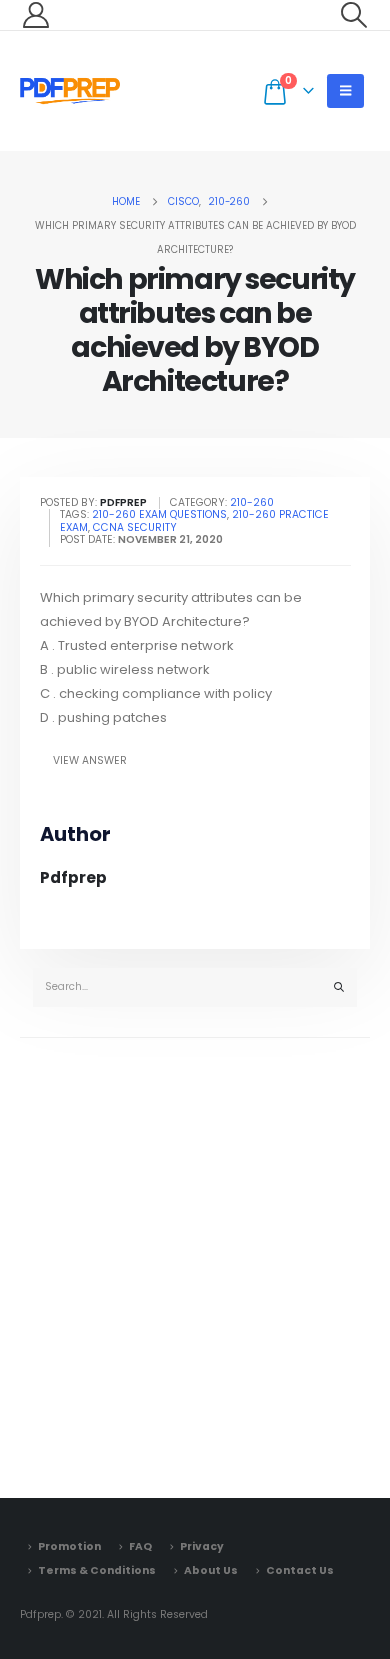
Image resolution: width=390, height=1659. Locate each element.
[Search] (339, 987)
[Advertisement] (195, 1263)
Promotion (69, 1546)
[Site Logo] (70, 91)
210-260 (252, 502)
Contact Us (300, 1570)
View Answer (90, 760)
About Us (211, 1570)
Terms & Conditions (97, 1570)
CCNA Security (135, 527)
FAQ (140, 1546)
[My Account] (35, 15)
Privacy (202, 1546)
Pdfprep (73, 877)
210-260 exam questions (159, 514)
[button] (354, 15)
